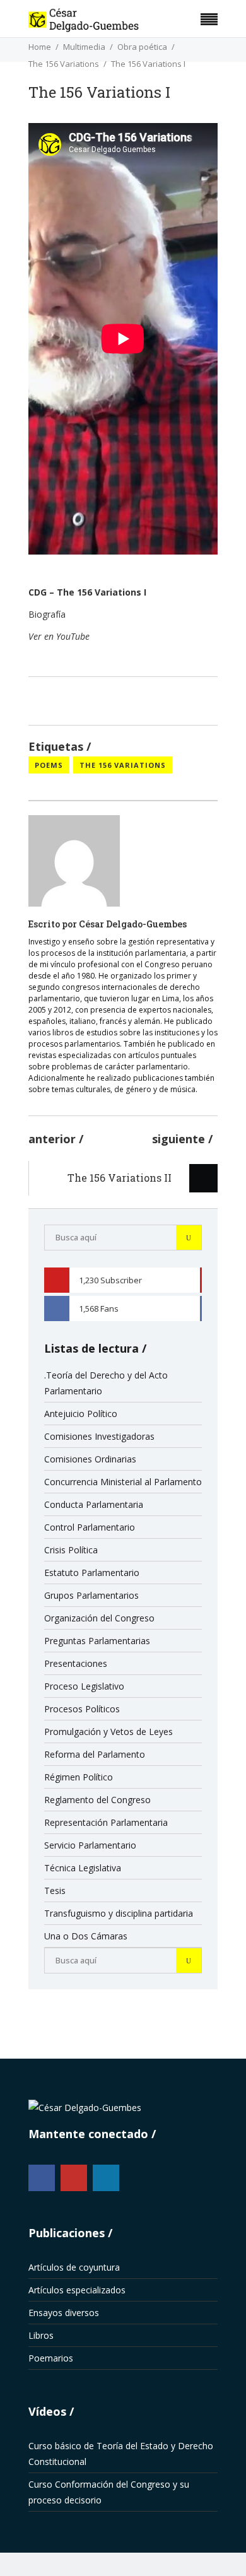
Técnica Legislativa (83, 1868)
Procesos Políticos (82, 1709)
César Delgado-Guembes (133, 924)
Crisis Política (71, 1550)
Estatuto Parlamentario (92, 1573)
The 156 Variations (64, 64)
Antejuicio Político (81, 1414)
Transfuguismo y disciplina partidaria (119, 1913)
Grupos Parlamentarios (91, 1595)
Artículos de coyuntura (74, 2267)
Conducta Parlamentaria (94, 1504)
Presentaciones (76, 1663)
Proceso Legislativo (84, 1686)
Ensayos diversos (64, 2313)
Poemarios (51, 2358)
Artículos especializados (77, 2290)
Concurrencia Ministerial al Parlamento (123, 1482)
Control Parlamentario (90, 1527)
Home (40, 47)
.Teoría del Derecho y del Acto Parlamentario (106, 1383)
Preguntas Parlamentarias (97, 1641)
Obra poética (142, 47)
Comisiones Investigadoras (99, 1436)
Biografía (47, 614)
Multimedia (84, 47)
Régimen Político (79, 1777)
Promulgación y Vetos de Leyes (108, 1732)
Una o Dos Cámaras (86, 1936)
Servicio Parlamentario (90, 1845)
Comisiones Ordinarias (90, 1459)
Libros (41, 2335)
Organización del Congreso (99, 1618)
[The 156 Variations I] (74, 861)
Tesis (55, 1891)
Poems (49, 765)
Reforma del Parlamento (95, 1754)
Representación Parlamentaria (106, 1822)
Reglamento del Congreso (97, 1800)
